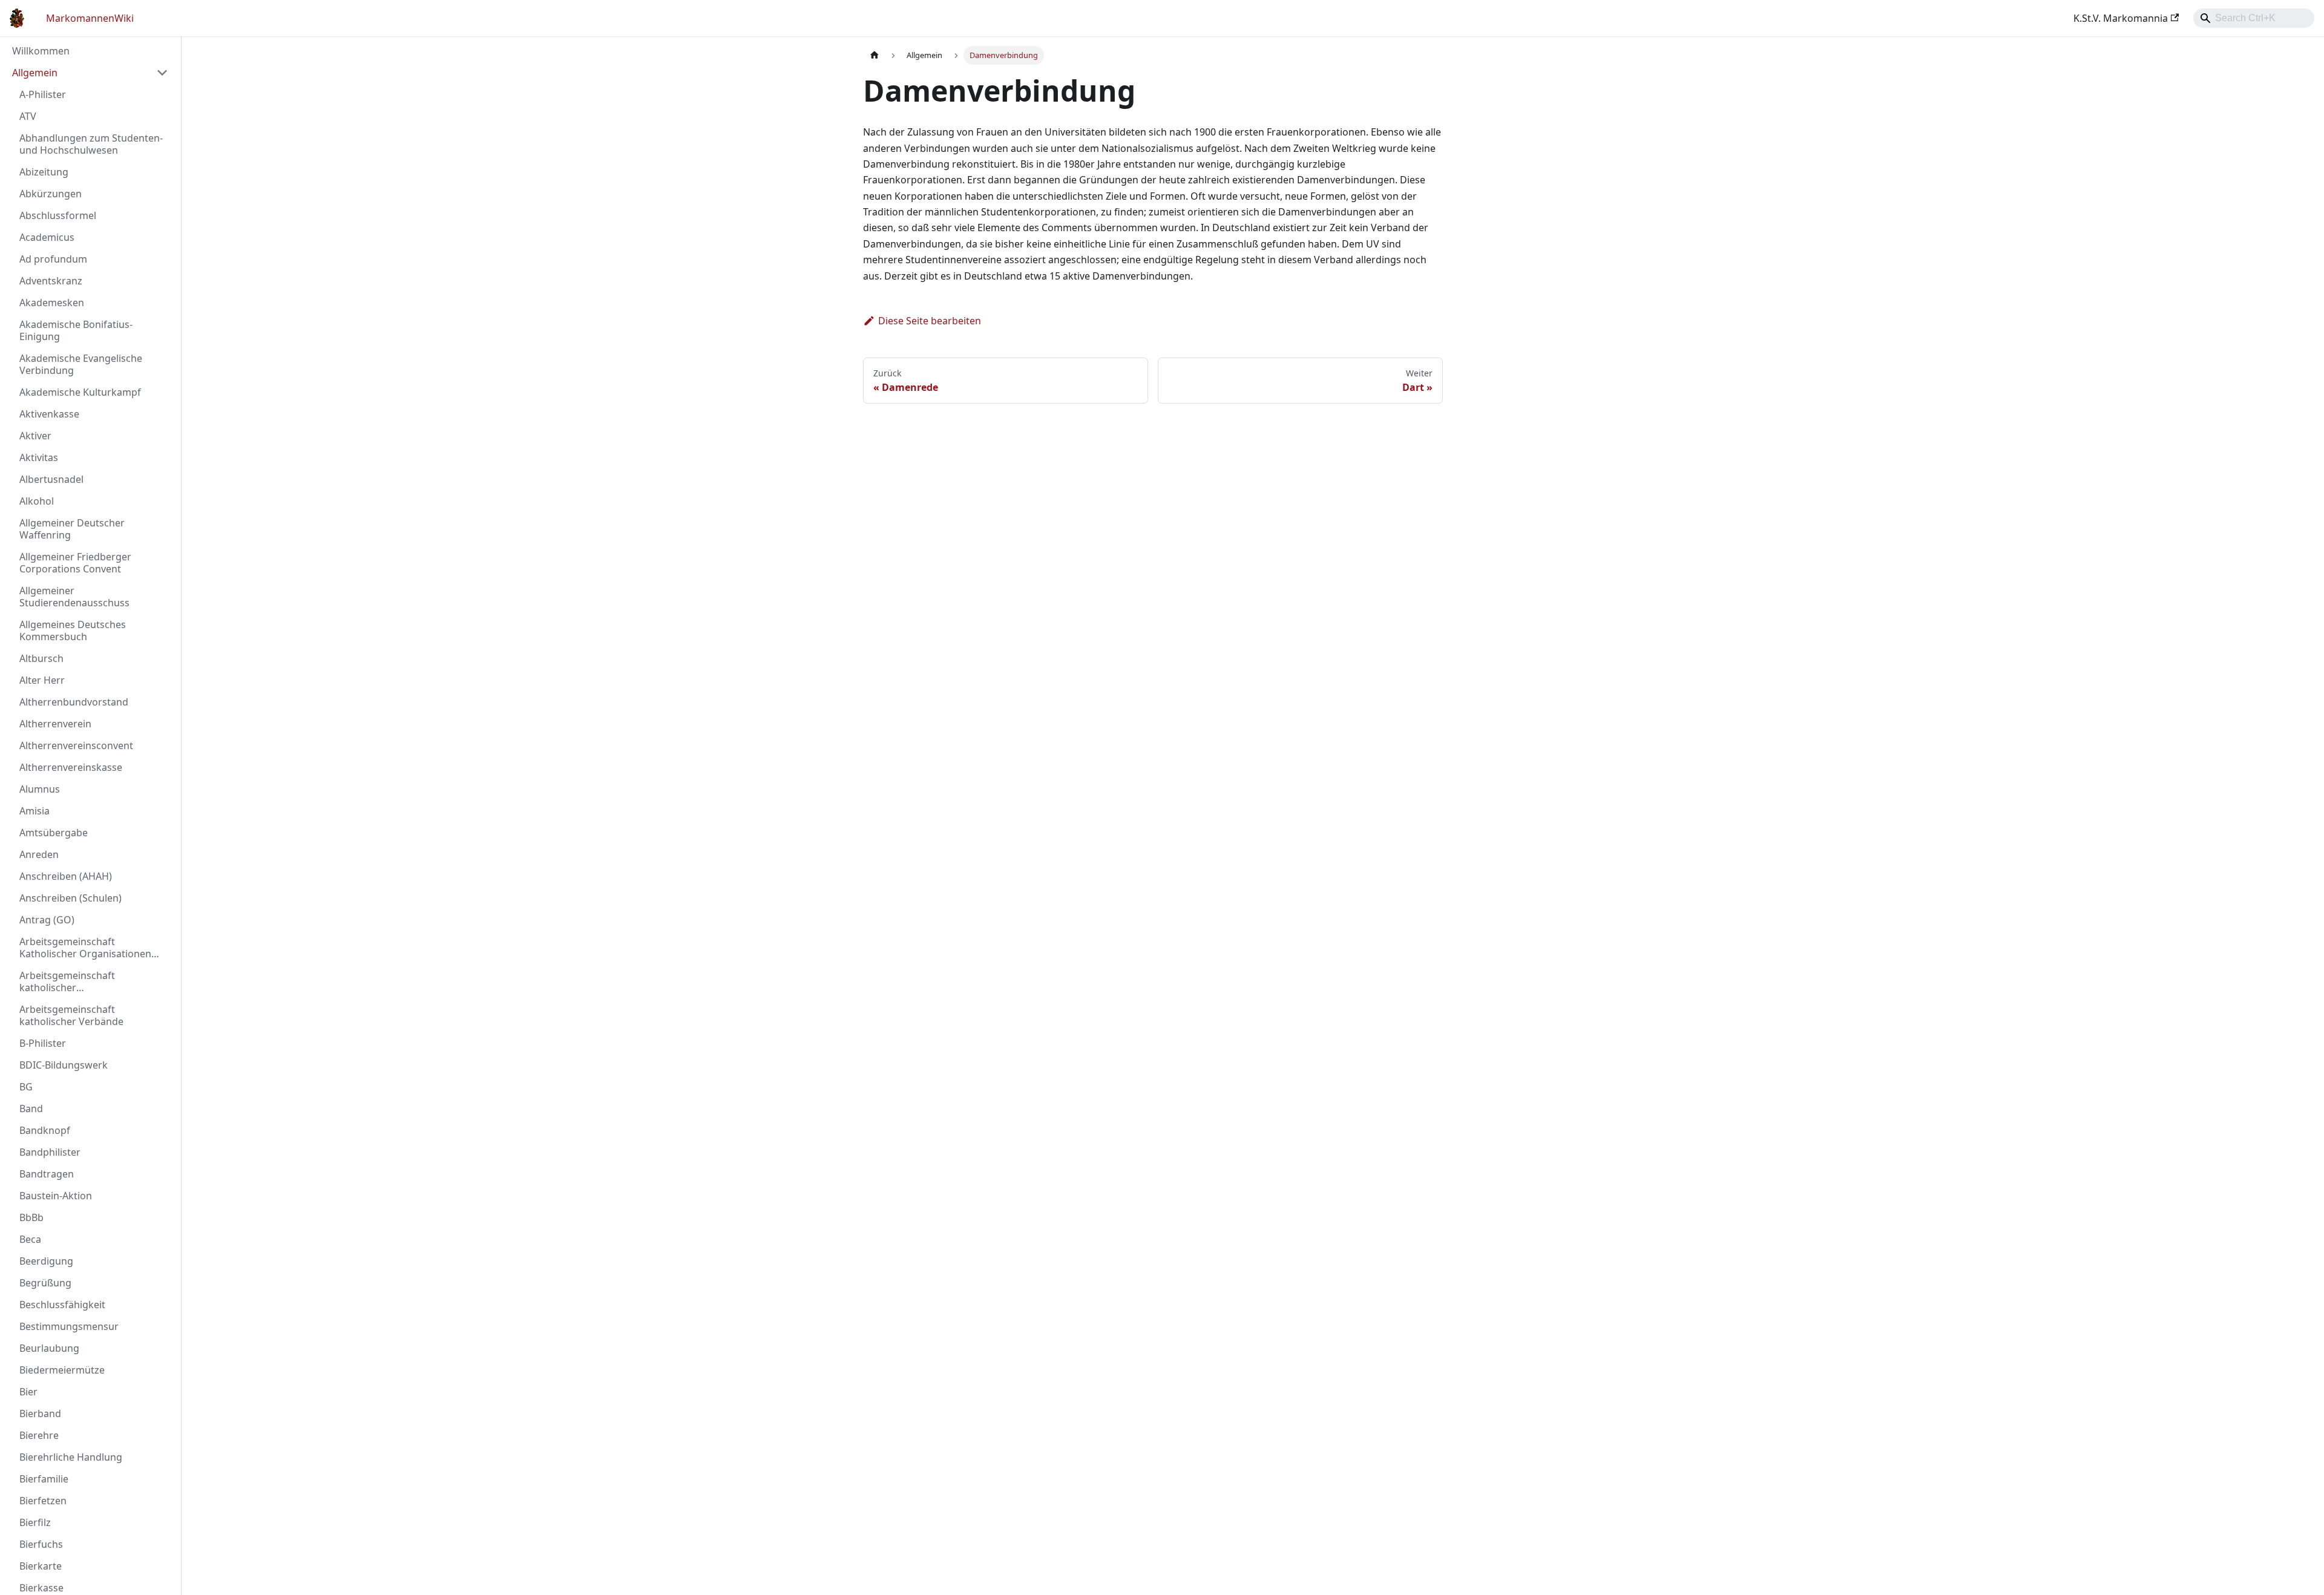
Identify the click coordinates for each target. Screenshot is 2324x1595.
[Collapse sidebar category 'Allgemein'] (162, 73)
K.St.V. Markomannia (2121, 18)
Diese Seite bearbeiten (930, 321)
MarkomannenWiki (90, 18)
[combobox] (2254, 18)
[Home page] (875, 55)
